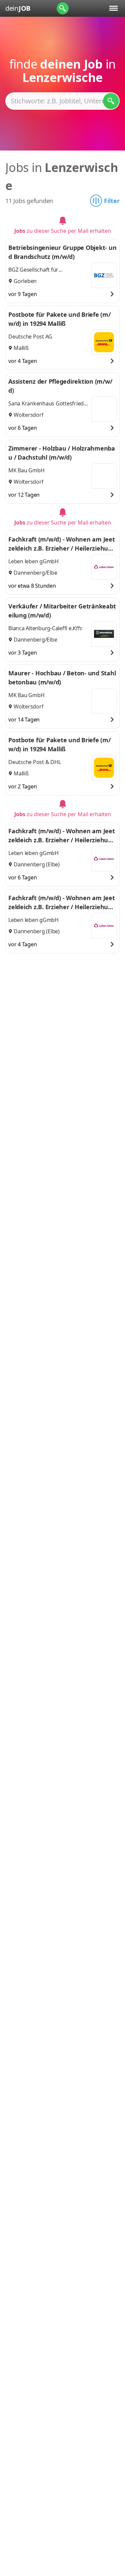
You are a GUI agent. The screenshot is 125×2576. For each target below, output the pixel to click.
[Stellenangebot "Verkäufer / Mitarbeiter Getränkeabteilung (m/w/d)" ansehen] (112, 653)
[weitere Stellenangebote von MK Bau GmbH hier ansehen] (104, 476)
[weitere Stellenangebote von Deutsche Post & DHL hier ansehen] (104, 768)
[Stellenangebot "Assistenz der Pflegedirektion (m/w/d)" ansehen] (112, 428)
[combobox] (62, 101)
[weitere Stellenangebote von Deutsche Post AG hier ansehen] (104, 342)
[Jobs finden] (111, 101)
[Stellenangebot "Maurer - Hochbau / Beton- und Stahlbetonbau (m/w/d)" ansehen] (112, 720)
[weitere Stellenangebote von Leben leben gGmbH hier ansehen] (104, 567)
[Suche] (63, 8)
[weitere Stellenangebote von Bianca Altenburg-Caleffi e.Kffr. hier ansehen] (104, 634)
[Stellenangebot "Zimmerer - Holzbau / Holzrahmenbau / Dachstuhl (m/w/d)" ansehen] (112, 495)
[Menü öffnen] (113, 8)
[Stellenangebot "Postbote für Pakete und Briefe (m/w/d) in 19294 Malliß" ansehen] (112, 361)
